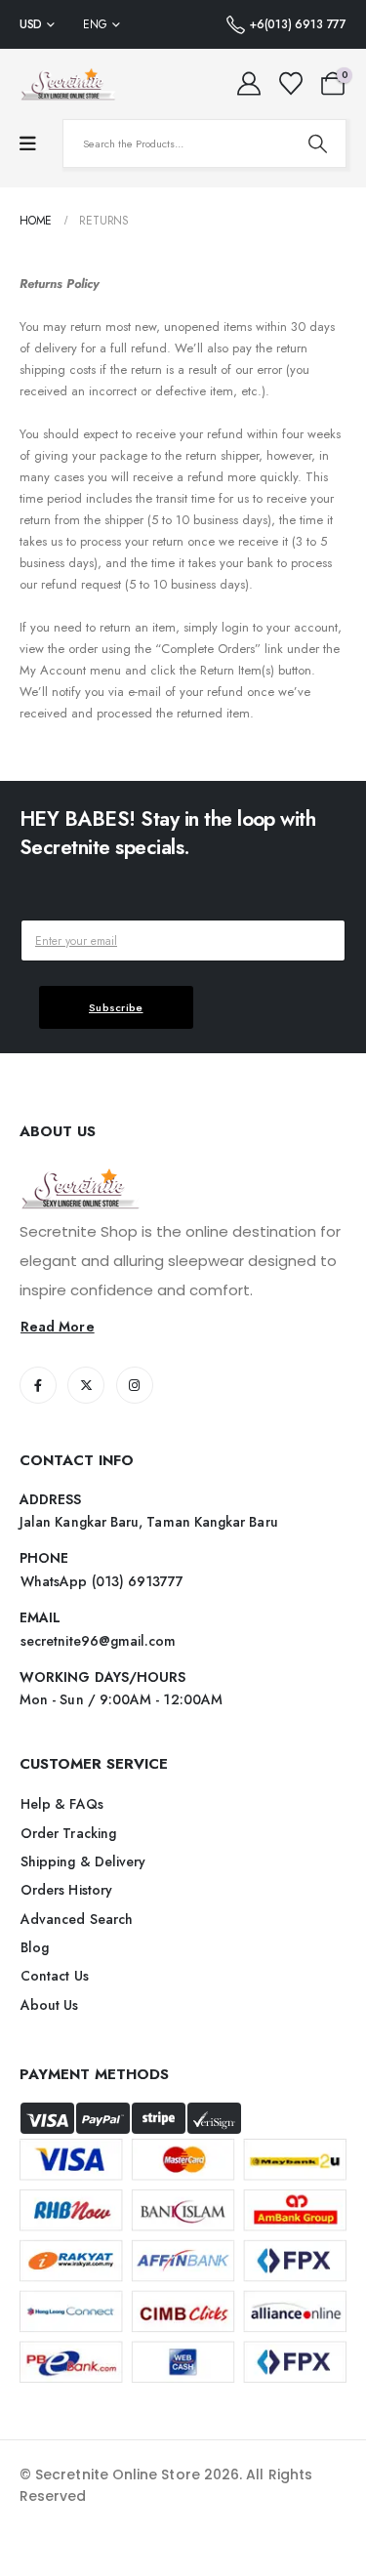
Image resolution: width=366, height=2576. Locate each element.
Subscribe (116, 1007)
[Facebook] (38, 1385)
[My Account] (249, 84)
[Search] (317, 143)
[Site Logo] (68, 84)
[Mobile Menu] (28, 144)
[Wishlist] (290, 84)
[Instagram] (135, 1385)
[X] (86, 1385)
